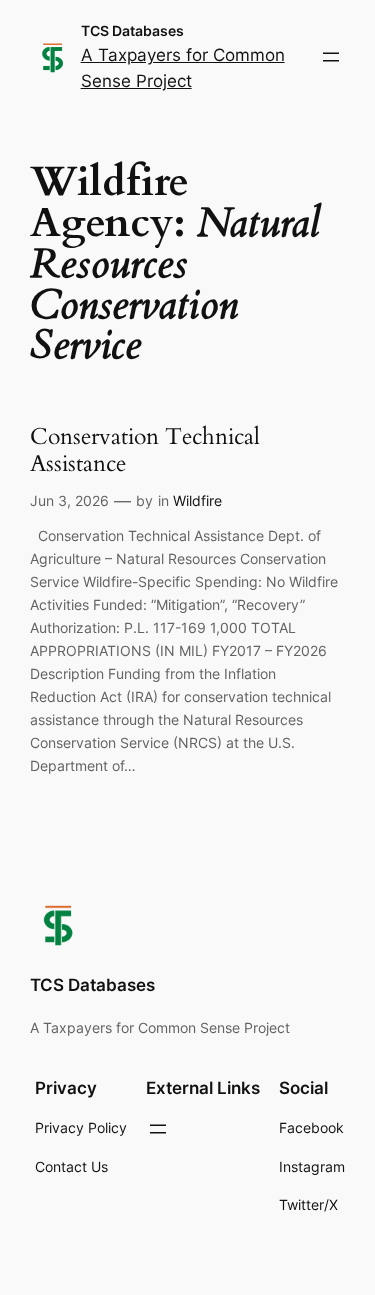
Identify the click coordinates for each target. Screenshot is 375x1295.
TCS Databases (132, 30)
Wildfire (197, 500)
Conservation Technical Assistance (145, 451)
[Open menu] (331, 57)
